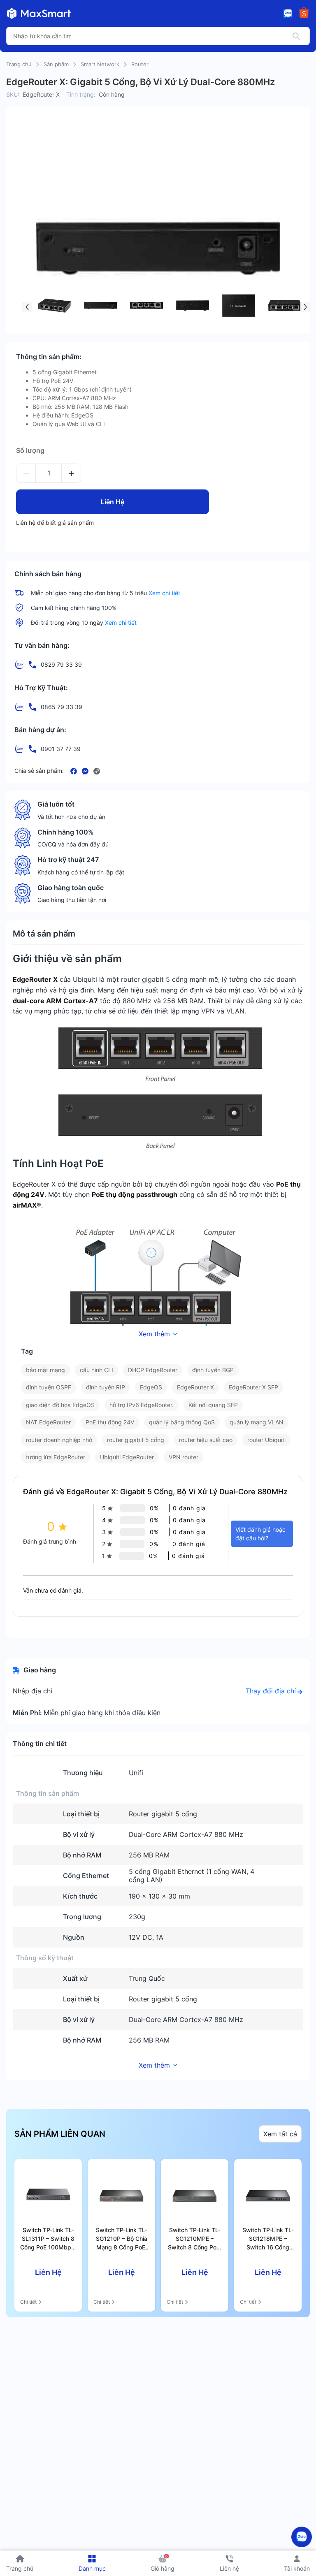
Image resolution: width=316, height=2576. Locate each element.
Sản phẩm (56, 64)
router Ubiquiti (266, 1440)
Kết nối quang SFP (213, 1405)
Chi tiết (28, 2302)
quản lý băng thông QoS (182, 1422)
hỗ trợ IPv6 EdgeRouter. (142, 1405)
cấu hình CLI (96, 1370)
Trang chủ (19, 64)
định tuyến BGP (213, 1370)
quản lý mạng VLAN (257, 1422)
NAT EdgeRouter (48, 1422)
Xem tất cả (280, 2134)
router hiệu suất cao (206, 1440)
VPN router (184, 1457)
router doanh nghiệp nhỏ (59, 1440)
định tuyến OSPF (49, 1387)
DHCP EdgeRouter (153, 1370)
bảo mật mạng (45, 1370)
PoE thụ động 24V (110, 1422)
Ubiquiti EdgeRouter (127, 1457)
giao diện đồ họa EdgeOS (60, 1405)
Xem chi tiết (164, 593)
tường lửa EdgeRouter (56, 1457)
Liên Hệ (113, 502)
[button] (27, 307)
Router (140, 64)
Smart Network (100, 64)
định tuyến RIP (106, 1387)
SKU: (13, 94)
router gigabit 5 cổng (136, 1440)
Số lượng (30, 450)
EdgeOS (151, 1387)
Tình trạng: (81, 94)
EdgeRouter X (195, 1387)
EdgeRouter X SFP (253, 1387)
